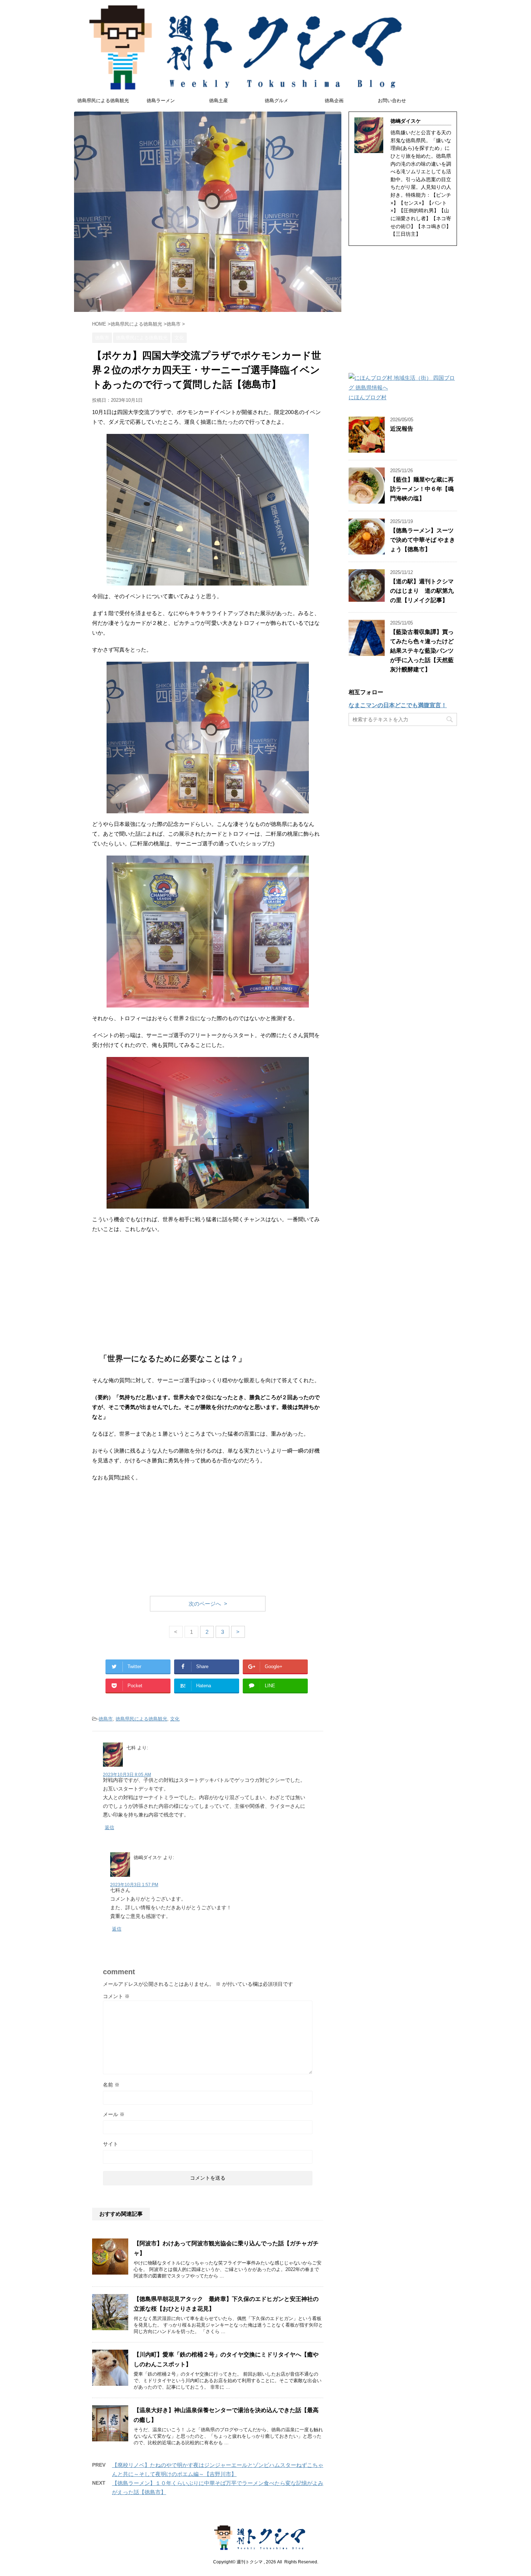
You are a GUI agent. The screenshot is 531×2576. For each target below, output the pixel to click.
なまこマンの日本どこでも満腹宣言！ (398, 705)
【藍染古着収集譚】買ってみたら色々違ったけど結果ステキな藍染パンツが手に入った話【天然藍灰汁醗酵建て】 (422, 651)
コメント (116, 1996)
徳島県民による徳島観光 (103, 101)
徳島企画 (334, 101)
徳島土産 (219, 101)
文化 (175, 1719)
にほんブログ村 (368, 397)
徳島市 (106, 1719)
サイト (111, 2144)
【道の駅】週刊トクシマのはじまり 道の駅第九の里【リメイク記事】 (422, 591)
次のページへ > (208, 1604)
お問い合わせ (392, 101)
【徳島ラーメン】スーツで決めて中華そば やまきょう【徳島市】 (423, 540)
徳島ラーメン (161, 101)
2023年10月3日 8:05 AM (127, 1775)
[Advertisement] (208, 1292)
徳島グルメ (277, 101)
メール (114, 2114)
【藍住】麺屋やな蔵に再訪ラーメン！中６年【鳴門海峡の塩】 (422, 489)
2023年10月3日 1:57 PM (134, 1885)
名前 (111, 2085)
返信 (109, 1827)
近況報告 (402, 429)
